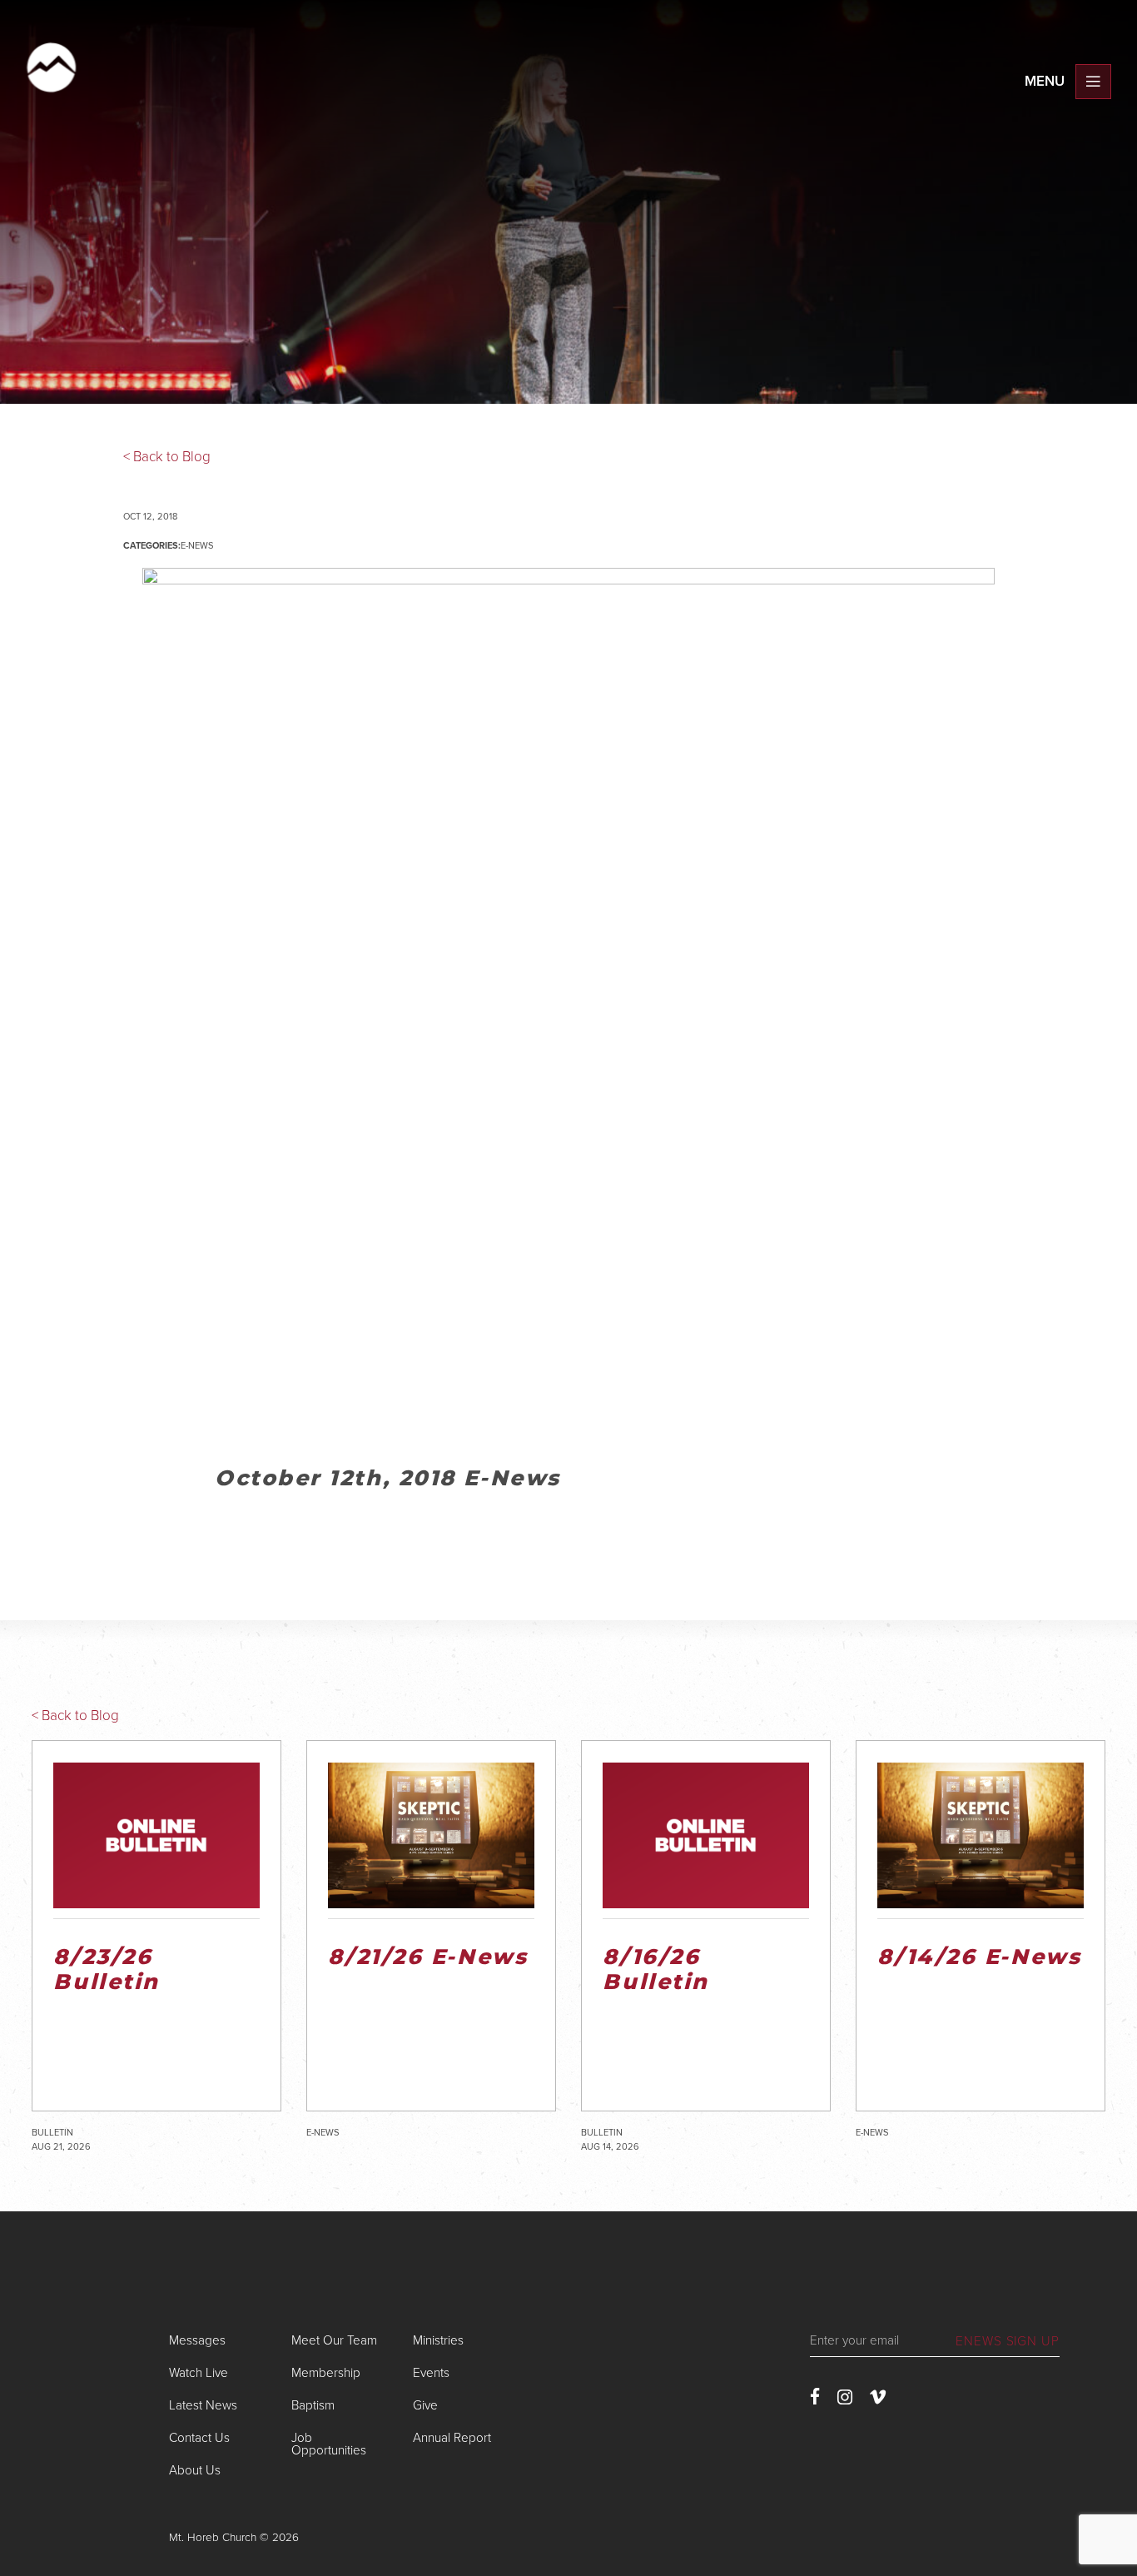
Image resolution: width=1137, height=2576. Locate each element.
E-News (197, 546)
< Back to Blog (167, 457)
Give (425, 2405)
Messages (197, 2340)
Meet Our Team (334, 2340)
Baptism (313, 2405)
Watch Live (199, 2373)
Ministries (438, 2340)
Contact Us (199, 2438)
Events (431, 2373)
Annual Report (452, 2438)
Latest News (203, 2405)
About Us (195, 2470)
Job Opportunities (329, 2444)
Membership (326, 2373)
